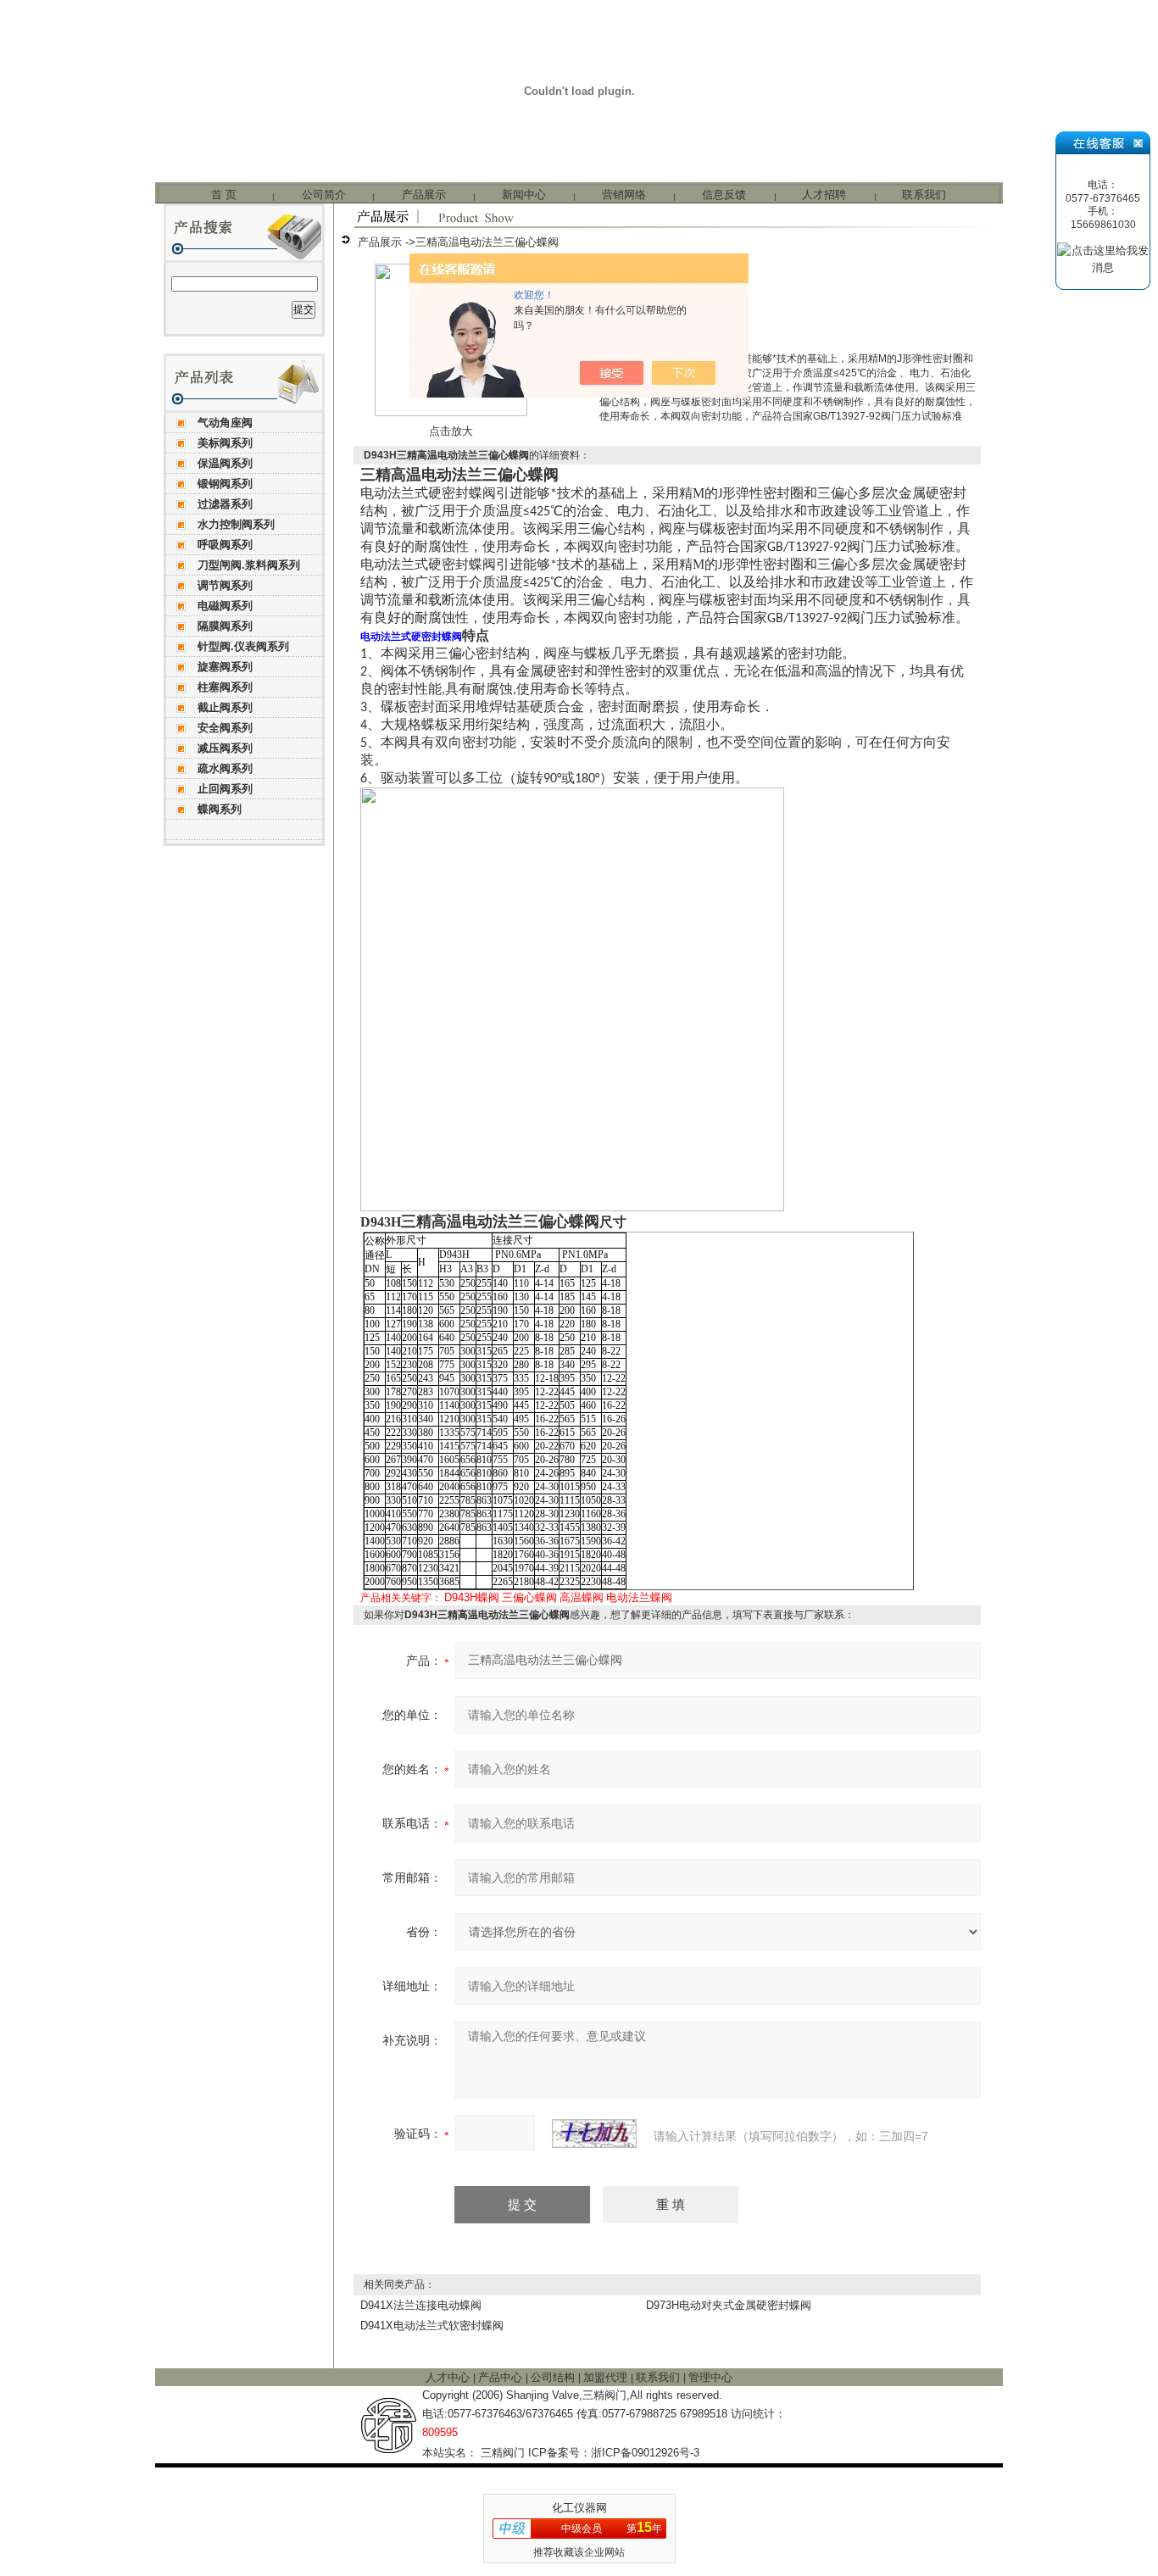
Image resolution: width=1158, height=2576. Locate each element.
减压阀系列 (225, 748)
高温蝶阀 (582, 1597)
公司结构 (554, 2377)
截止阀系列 (225, 707)
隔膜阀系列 (225, 626)
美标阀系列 (225, 443)
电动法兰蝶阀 (639, 1597)
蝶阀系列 (220, 809)
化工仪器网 (579, 2508)
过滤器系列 (225, 504)
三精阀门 (503, 2453)
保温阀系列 (225, 463)
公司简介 (324, 195)
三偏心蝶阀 (529, 1597)
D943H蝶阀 (472, 1597)
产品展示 (424, 195)
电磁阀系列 (225, 606)
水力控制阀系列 (236, 524)
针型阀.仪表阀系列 (243, 646)
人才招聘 (824, 195)
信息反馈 (724, 195)
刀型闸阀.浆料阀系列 (249, 565)
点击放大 (451, 431)
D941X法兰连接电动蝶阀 (421, 2305)
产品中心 (502, 2377)
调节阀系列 (225, 585)
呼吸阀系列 (225, 545)
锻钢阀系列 (225, 484)
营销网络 (624, 195)
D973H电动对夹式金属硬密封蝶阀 (729, 2305)
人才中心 (449, 2377)
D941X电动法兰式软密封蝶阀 (432, 2326)
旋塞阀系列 (225, 667)
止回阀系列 (225, 789)
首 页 (224, 195)
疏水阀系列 (225, 768)
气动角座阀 (225, 423)
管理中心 (710, 2377)
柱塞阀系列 (225, 687)
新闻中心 (524, 195)
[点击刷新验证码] (594, 2134)
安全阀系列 (225, 728)
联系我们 (924, 195)
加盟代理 (607, 2377)
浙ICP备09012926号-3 (645, 2453)
